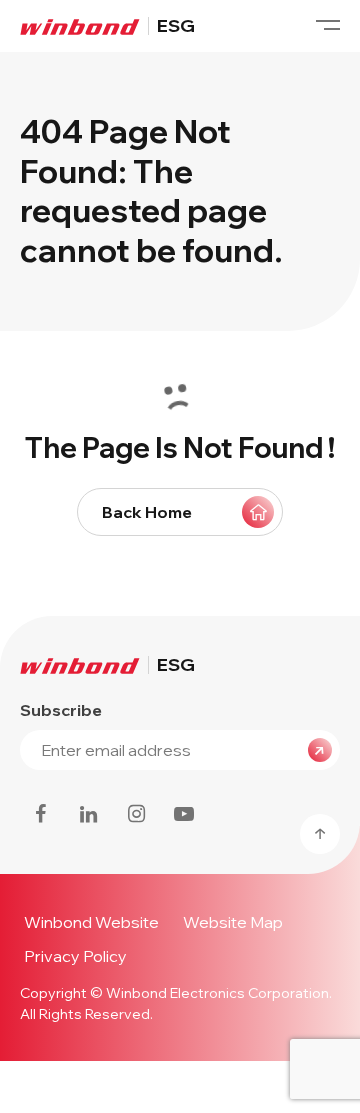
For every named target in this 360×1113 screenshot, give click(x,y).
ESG (176, 26)
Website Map (233, 922)
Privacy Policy (75, 956)
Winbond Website (91, 922)
